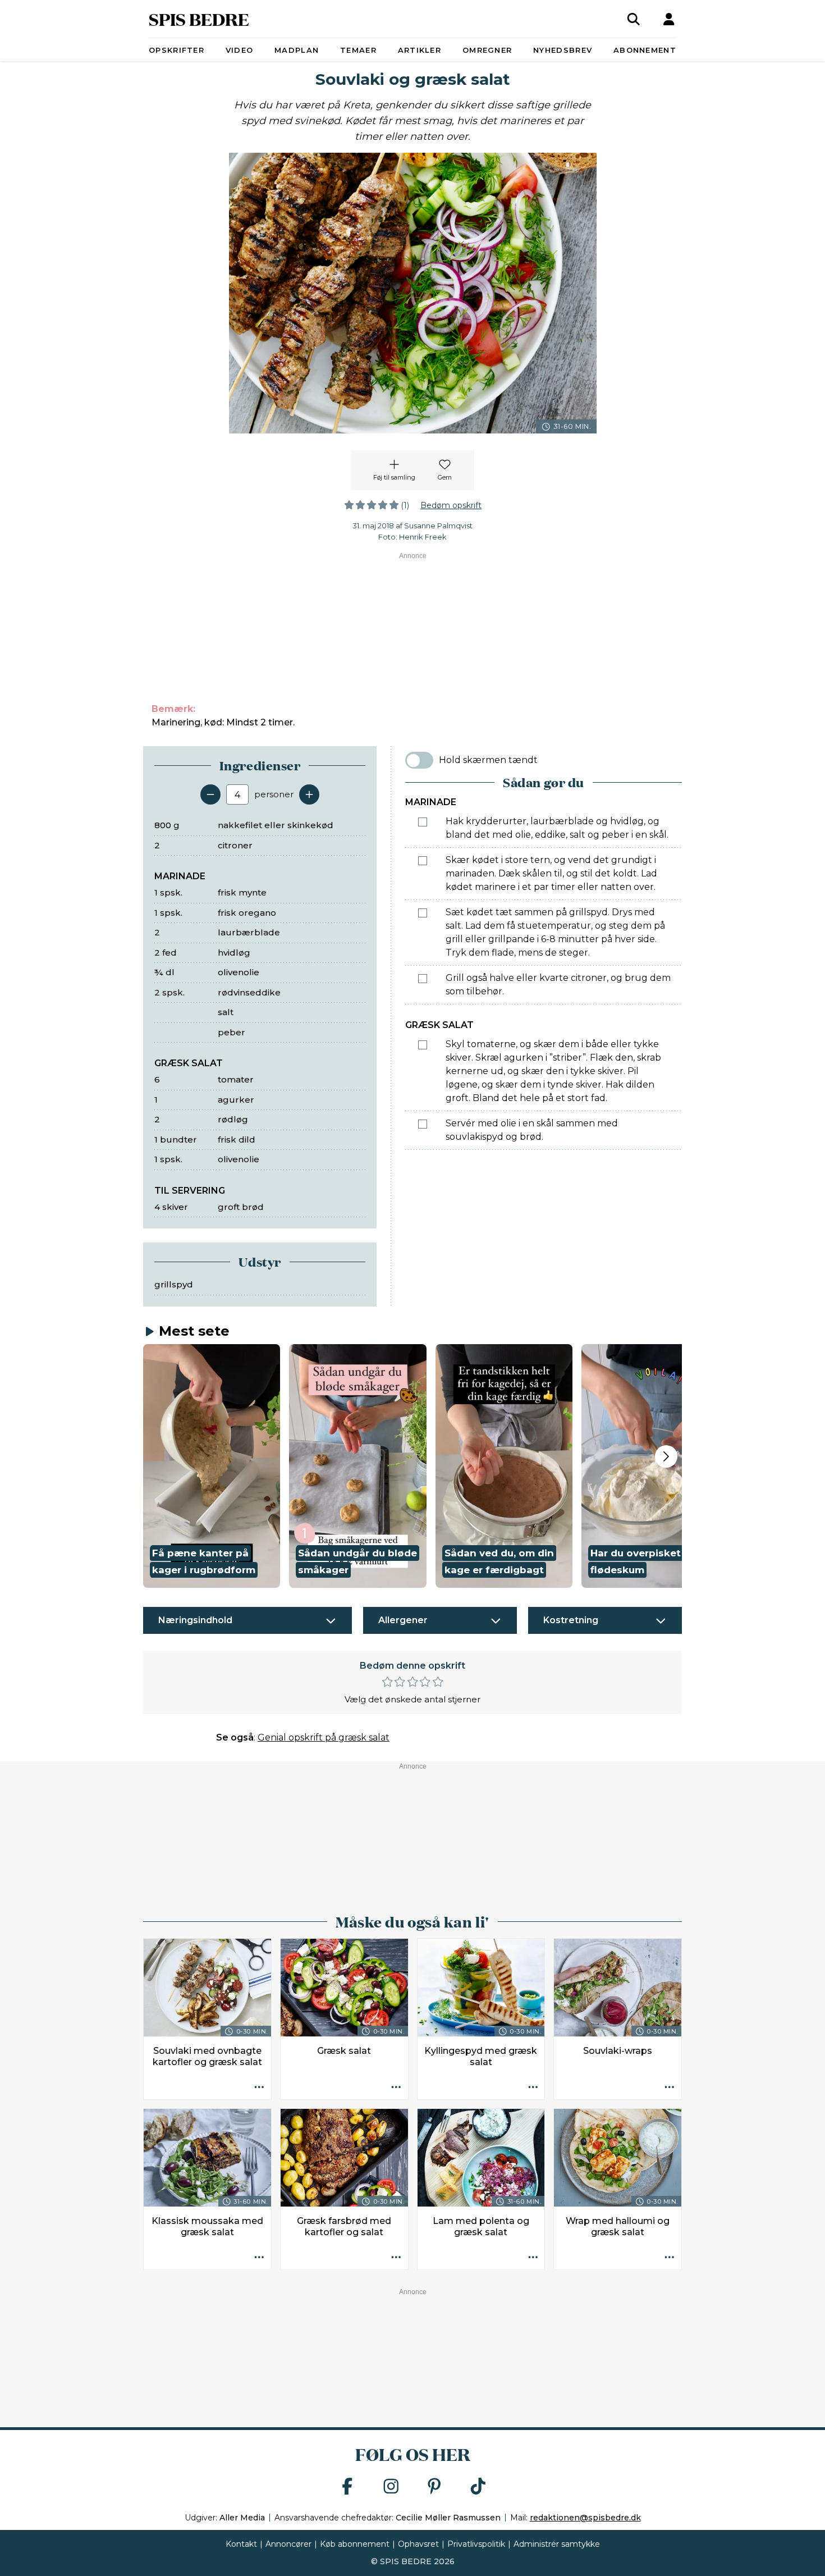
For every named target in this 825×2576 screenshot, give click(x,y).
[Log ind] (669, 19)
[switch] (419, 760)
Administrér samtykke (557, 2544)
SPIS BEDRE (199, 19)
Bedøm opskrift (451, 505)
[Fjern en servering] (210, 794)
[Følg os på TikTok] (478, 2487)
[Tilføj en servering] (309, 794)
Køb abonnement (355, 2544)
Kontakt (241, 2544)
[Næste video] (666, 1456)
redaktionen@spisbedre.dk (585, 2518)
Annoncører (288, 2544)
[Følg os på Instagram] (391, 2487)
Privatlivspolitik (476, 2544)
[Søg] (634, 19)
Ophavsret (418, 2544)
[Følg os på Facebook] (347, 2487)
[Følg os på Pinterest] (434, 2487)
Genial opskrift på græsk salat (324, 1737)
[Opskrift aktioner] (259, 2088)
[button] (212, 1466)
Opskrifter (177, 50)
